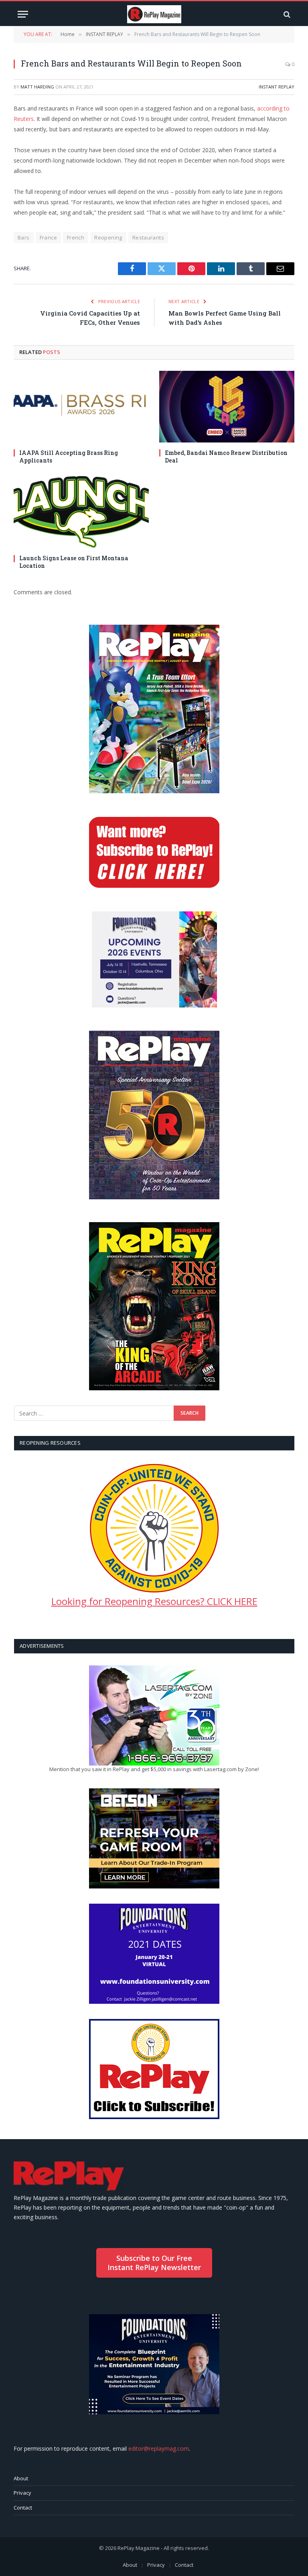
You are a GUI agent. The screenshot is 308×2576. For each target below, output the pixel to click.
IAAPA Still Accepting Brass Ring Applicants (69, 456)
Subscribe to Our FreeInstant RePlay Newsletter (154, 2263)
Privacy (22, 2493)
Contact (23, 2508)
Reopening (108, 237)
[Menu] (23, 14)
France (48, 237)
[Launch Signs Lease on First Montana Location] (81, 512)
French (76, 237)
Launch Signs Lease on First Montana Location (74, 562)
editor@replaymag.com (159, 2448)
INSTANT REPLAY (277, 87)
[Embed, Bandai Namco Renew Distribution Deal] (227, 407)
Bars (24, 237)
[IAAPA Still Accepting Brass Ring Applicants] (81, 407)
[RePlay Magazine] (154, 14)
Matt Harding (37, 87)
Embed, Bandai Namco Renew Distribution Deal (226, 456)
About (21, 2478)
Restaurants (148, 237)
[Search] (286, 14)
